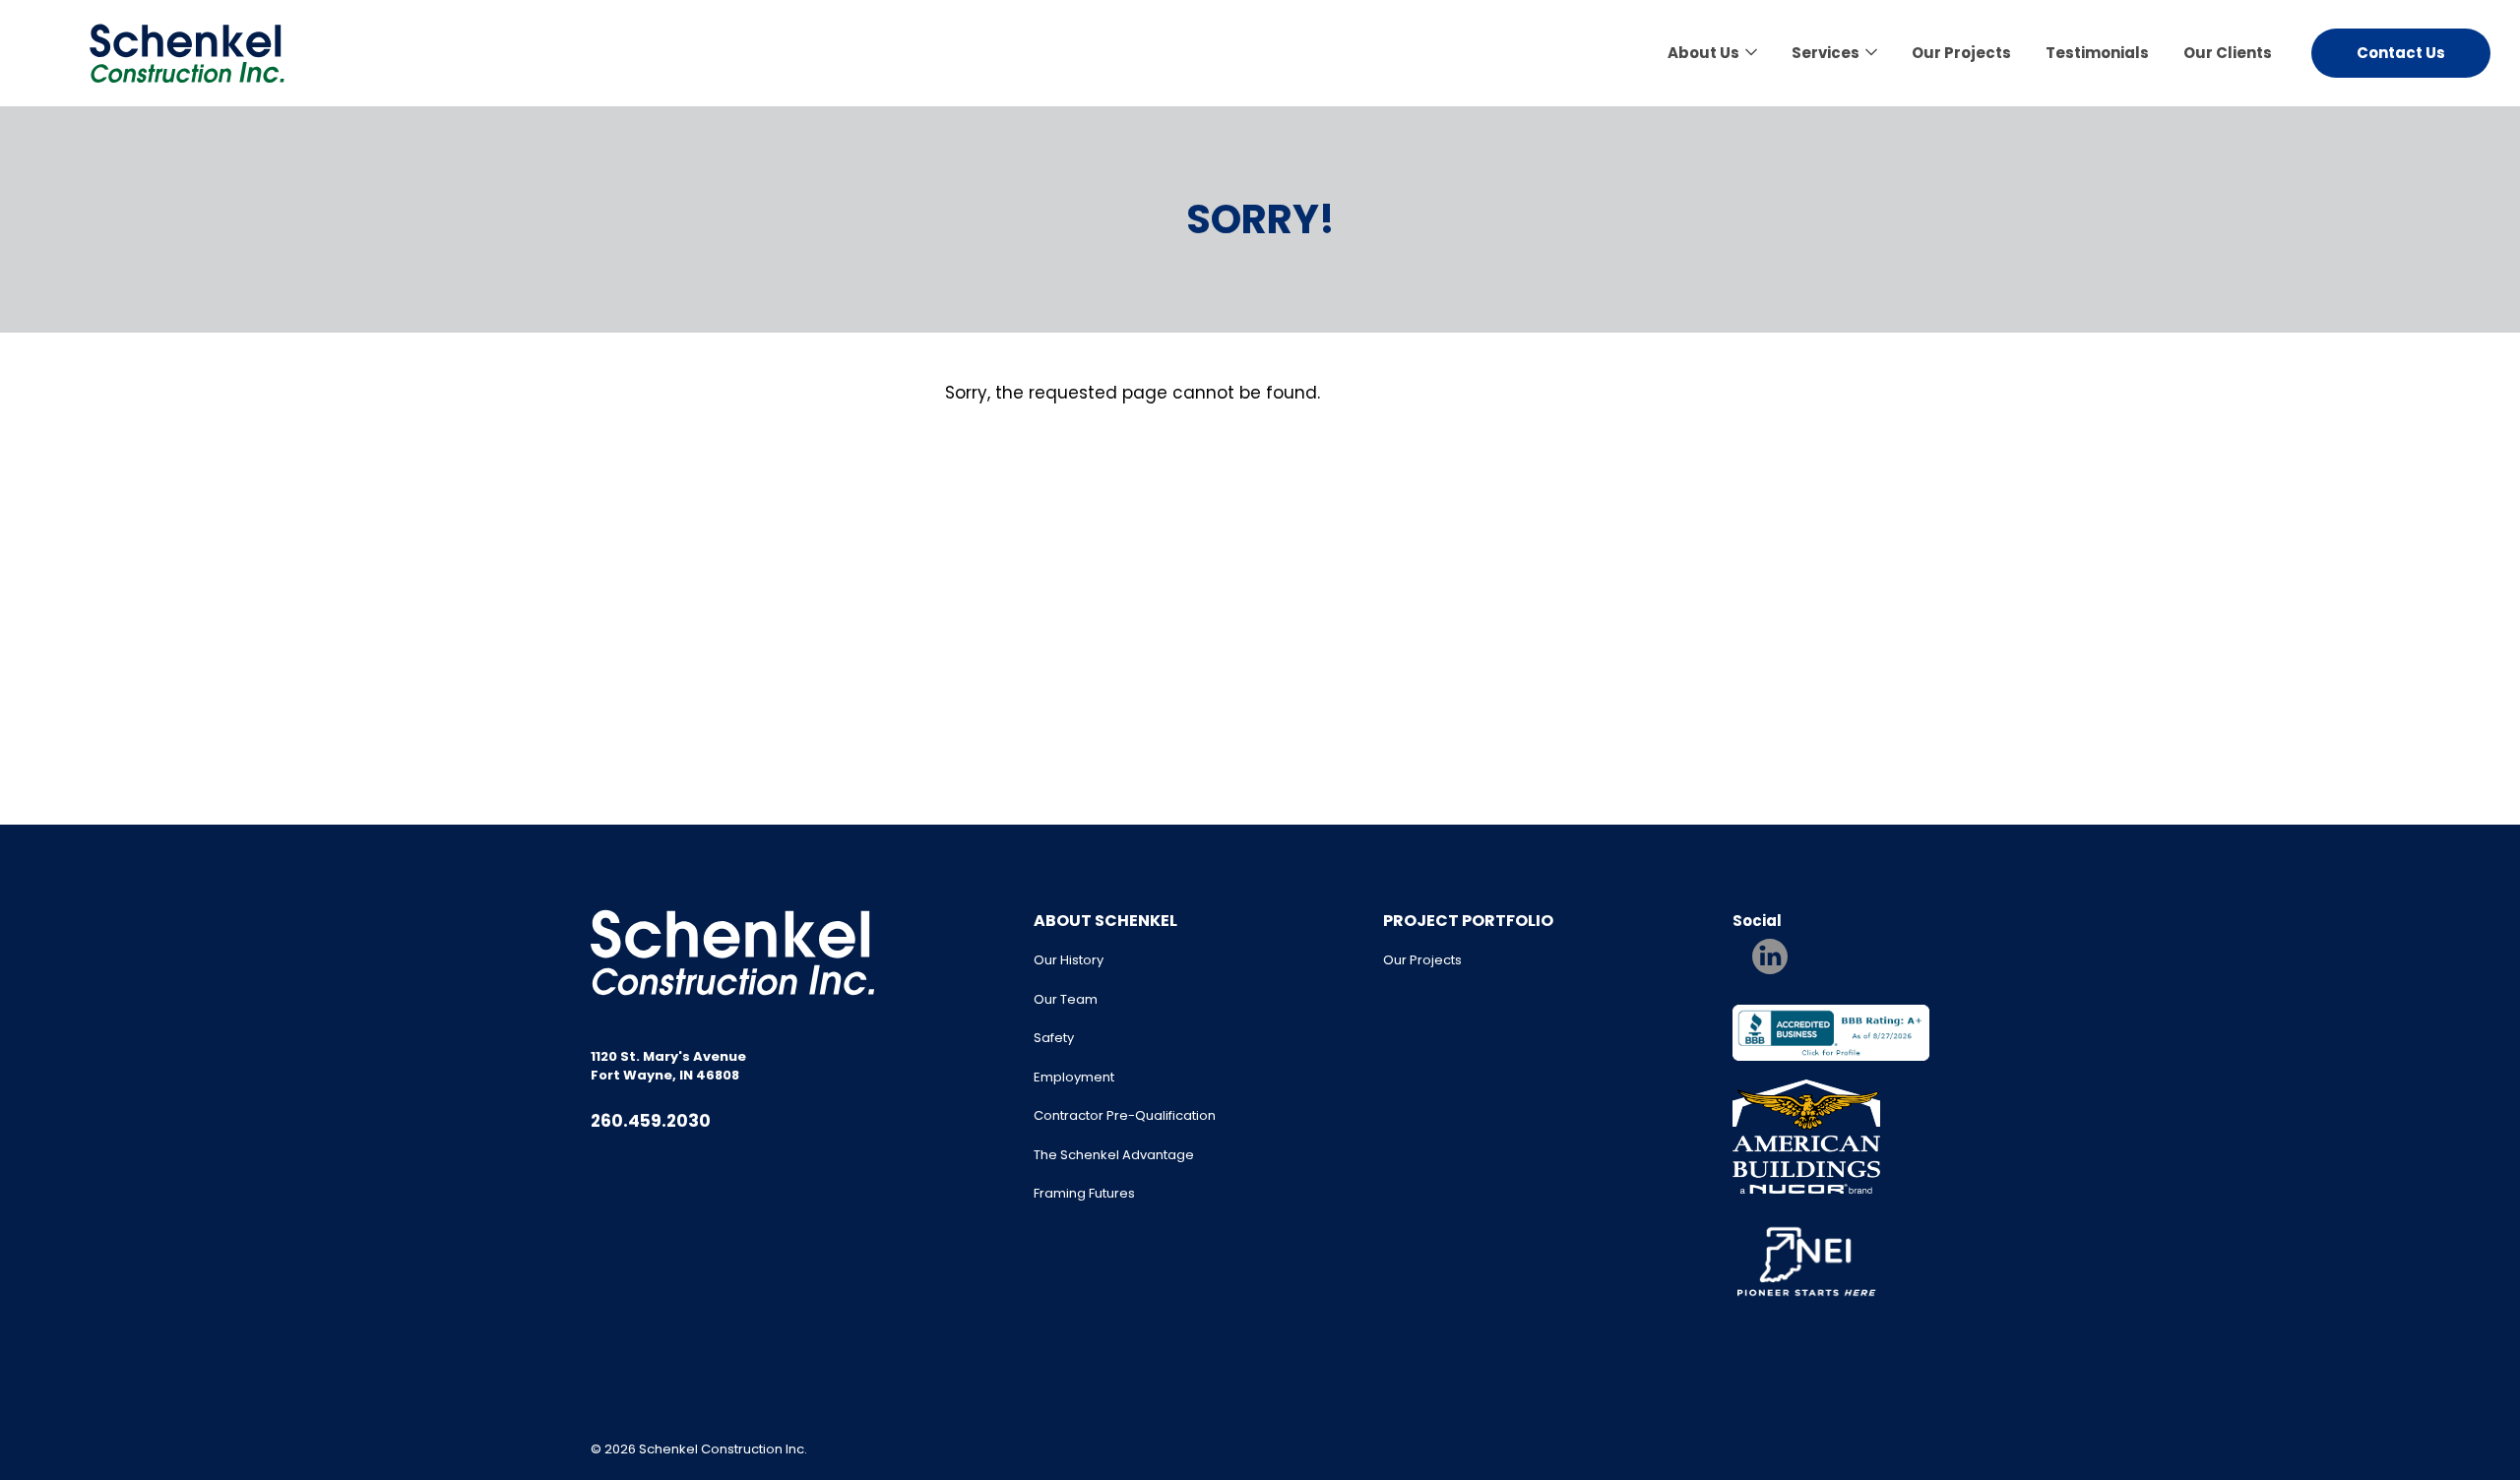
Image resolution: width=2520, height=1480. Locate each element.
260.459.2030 (651, 1121)
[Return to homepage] (187, 53)
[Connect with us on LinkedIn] (1770, 956)
